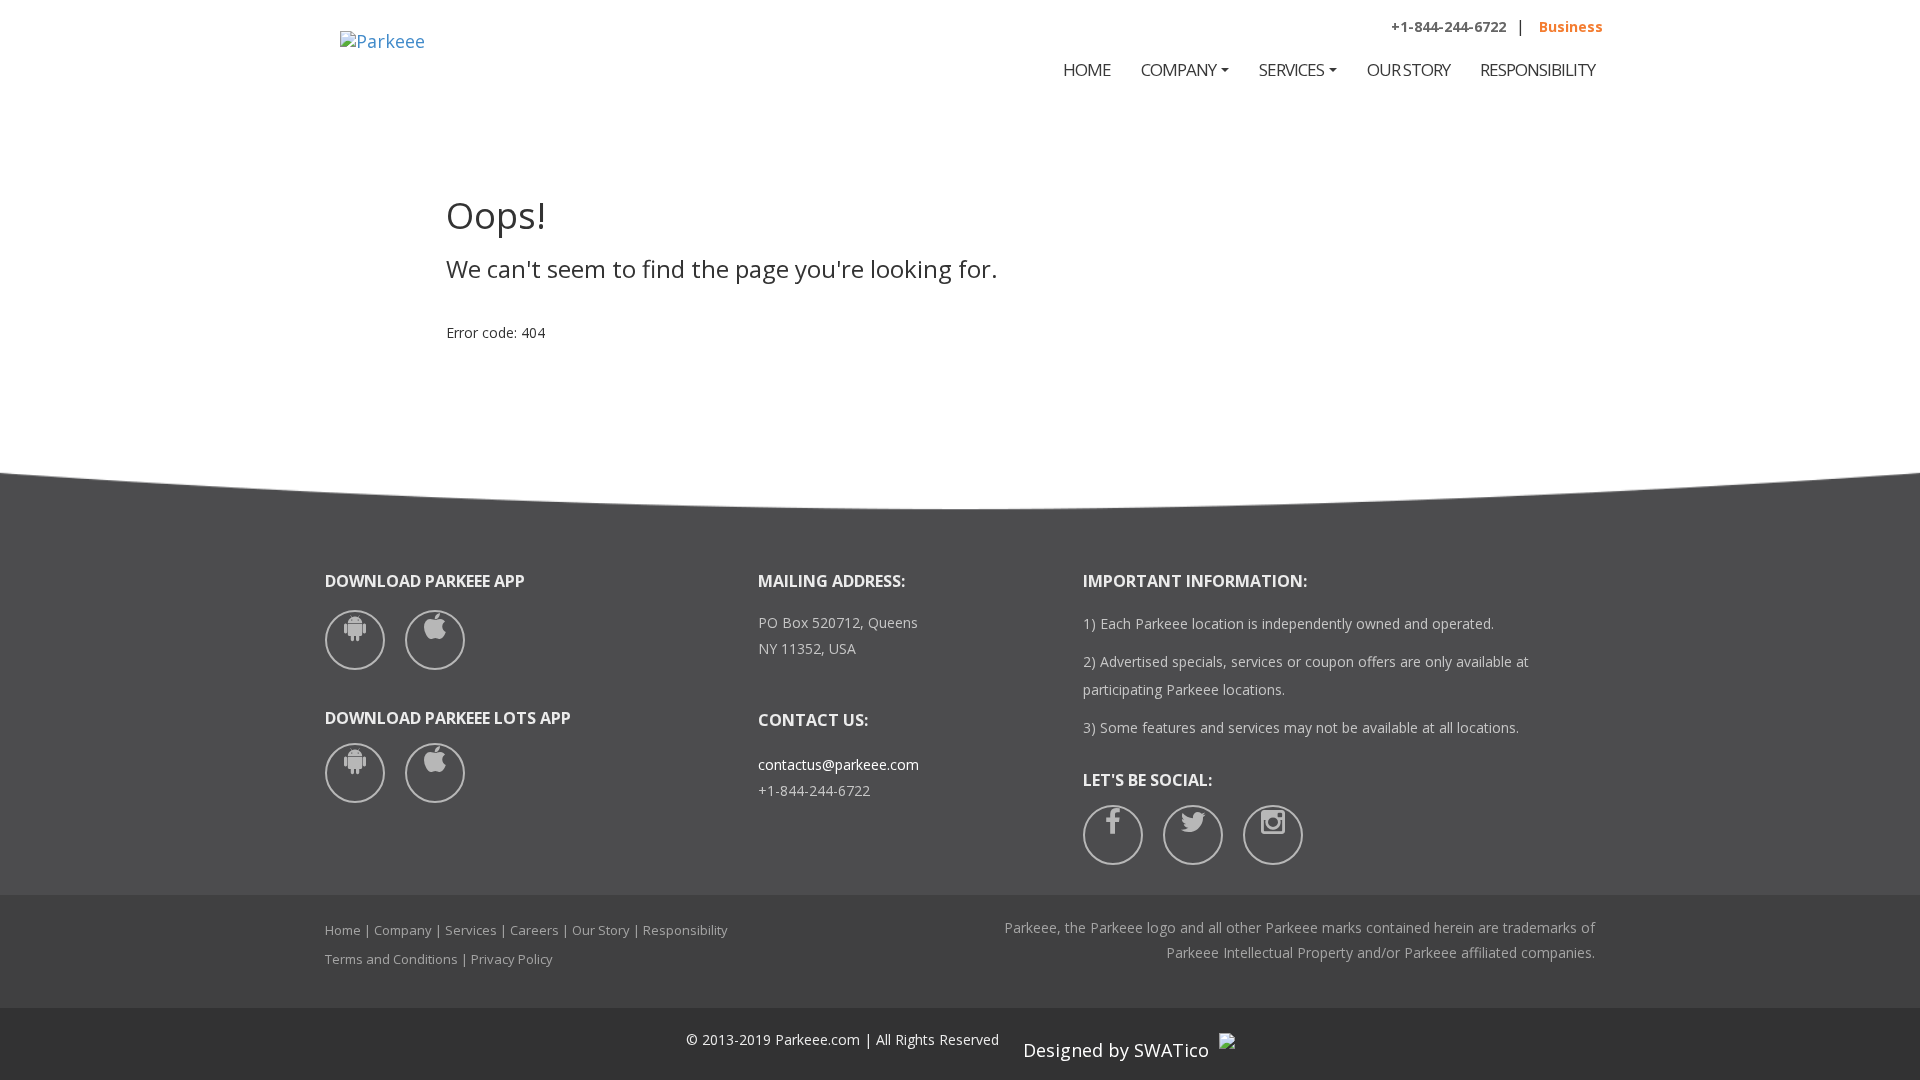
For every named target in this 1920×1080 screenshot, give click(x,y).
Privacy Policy (512, 959)
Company (1180, 69)
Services (1293, 69)
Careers (534, 930)
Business (1571, 26)
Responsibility (1537, 69)
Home (1087, 69)
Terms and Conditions (391, 959)
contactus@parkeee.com (838, 764)
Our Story (1408, 69)
